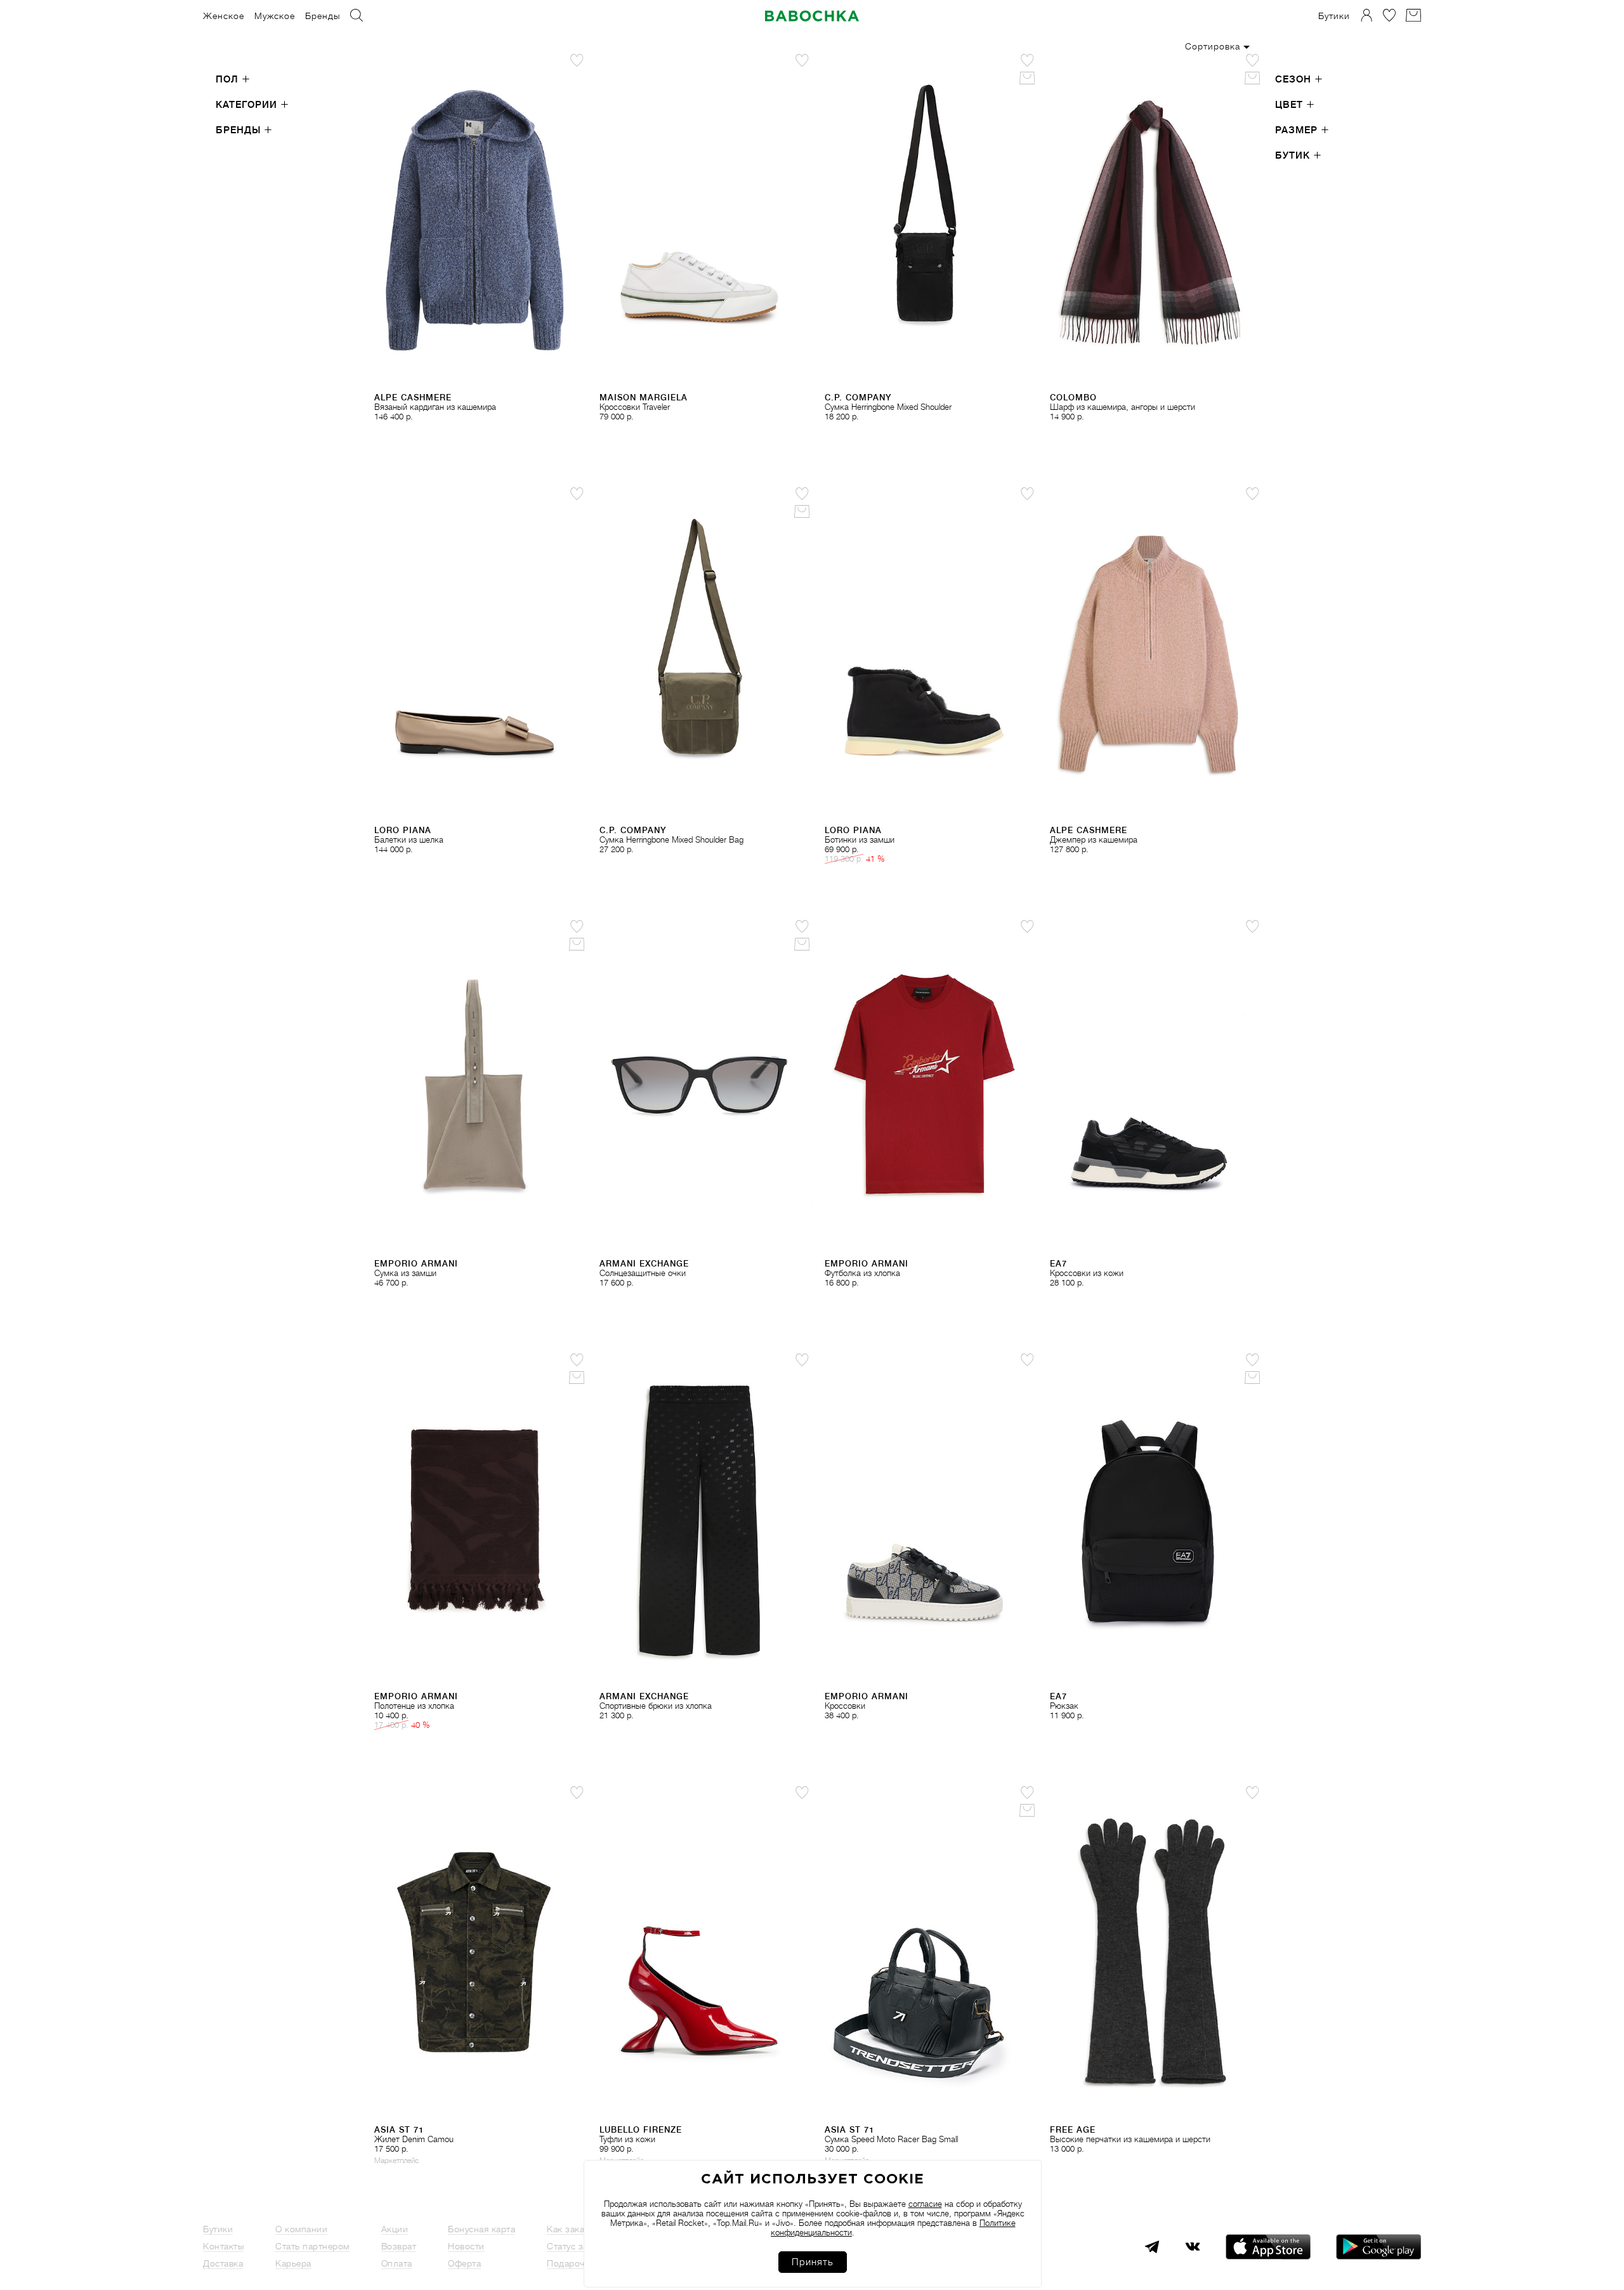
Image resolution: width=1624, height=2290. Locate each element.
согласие (925, 2204)
